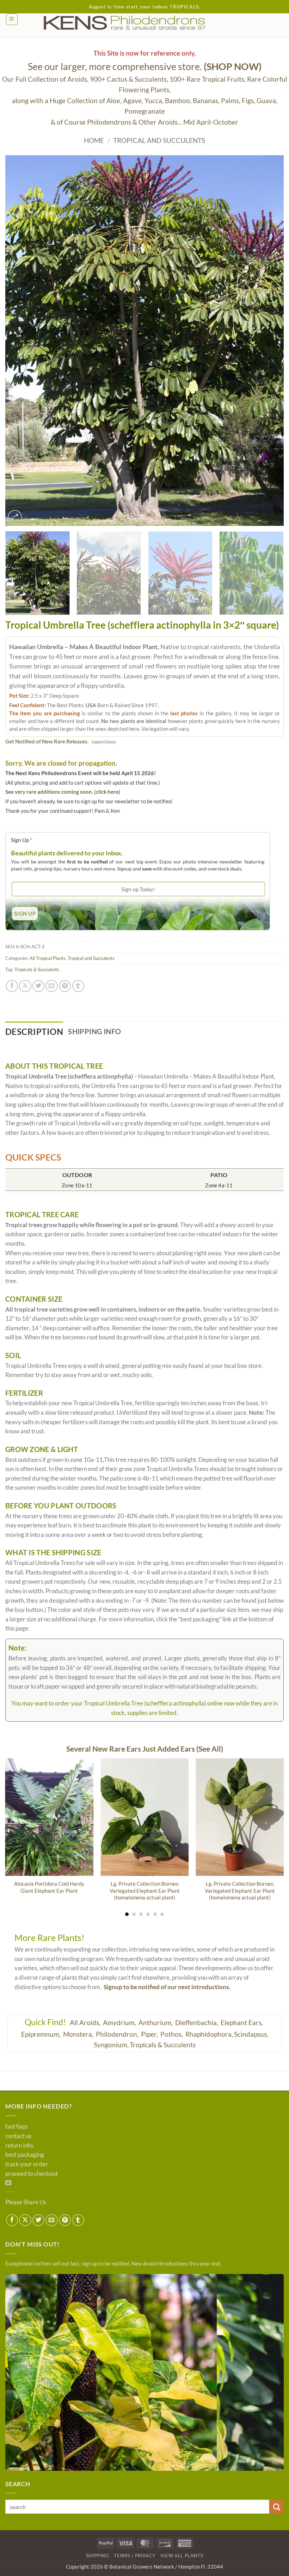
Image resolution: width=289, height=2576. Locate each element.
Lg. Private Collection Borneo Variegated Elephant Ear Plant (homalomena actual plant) (145, 1890)
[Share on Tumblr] (78, 986)
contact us (18, 2136)
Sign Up (21, 840)
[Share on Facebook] (12, 986)
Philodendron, (118, 2034)
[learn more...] (144, 2372)
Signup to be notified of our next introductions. (167, 1987)
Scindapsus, (251, 2034)
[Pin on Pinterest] (65, 986)
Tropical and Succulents (159, 140)
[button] (12, 19)
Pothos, (172, 2034)
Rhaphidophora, (209, 2034)
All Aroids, (86, 2022)
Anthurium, (156, 2022)
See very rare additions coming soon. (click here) (63, 792)
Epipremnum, (42, 2034)
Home (94, 140)
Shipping (98, 2556)
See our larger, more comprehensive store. (145, 66)
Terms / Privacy (135, 2556)
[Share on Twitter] (38, 986)
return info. (20, 2145)
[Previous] (20, 341)
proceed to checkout (32, 2174)
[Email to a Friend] (51, 986)
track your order (27, 2164)
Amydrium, (120, 2022)
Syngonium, (111, 2045)
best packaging (25, 2155)
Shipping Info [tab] (94, 1031)
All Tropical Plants (48, 958)
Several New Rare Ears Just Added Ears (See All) (145, 1749)
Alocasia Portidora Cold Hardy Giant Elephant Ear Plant (49, 1887)
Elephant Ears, (242, 2022)
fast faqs (16, 2126)
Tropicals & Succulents (37, 969)
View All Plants (182, 2556)
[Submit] (276, 2507)
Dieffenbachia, (197, 2022)
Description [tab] (34, 1032)
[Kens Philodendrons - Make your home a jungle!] (144, 23)
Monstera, (79, 2034)
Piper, (150, 2034)
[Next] (269, 341)
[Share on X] (25, 986)
